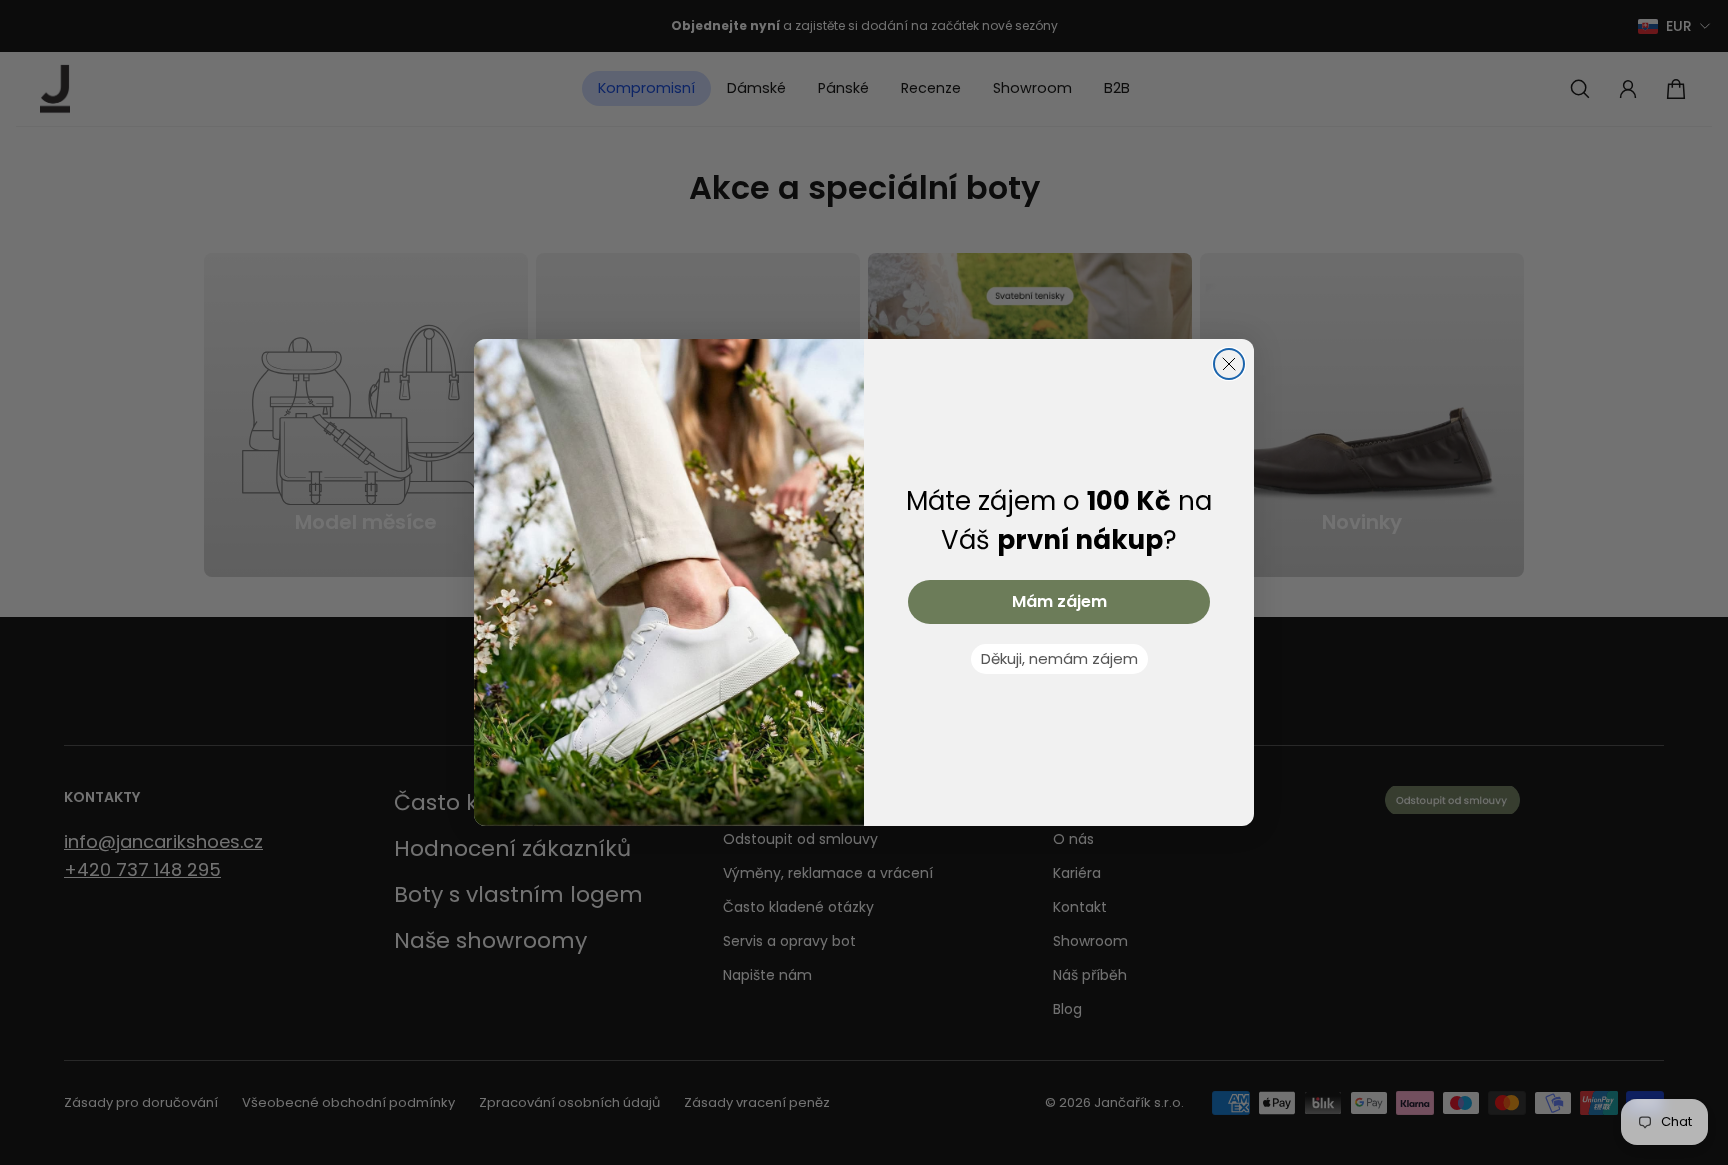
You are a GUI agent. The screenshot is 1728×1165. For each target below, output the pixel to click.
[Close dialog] (1229, 364)
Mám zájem (1059, 601)
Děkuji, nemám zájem (1059, 658)
